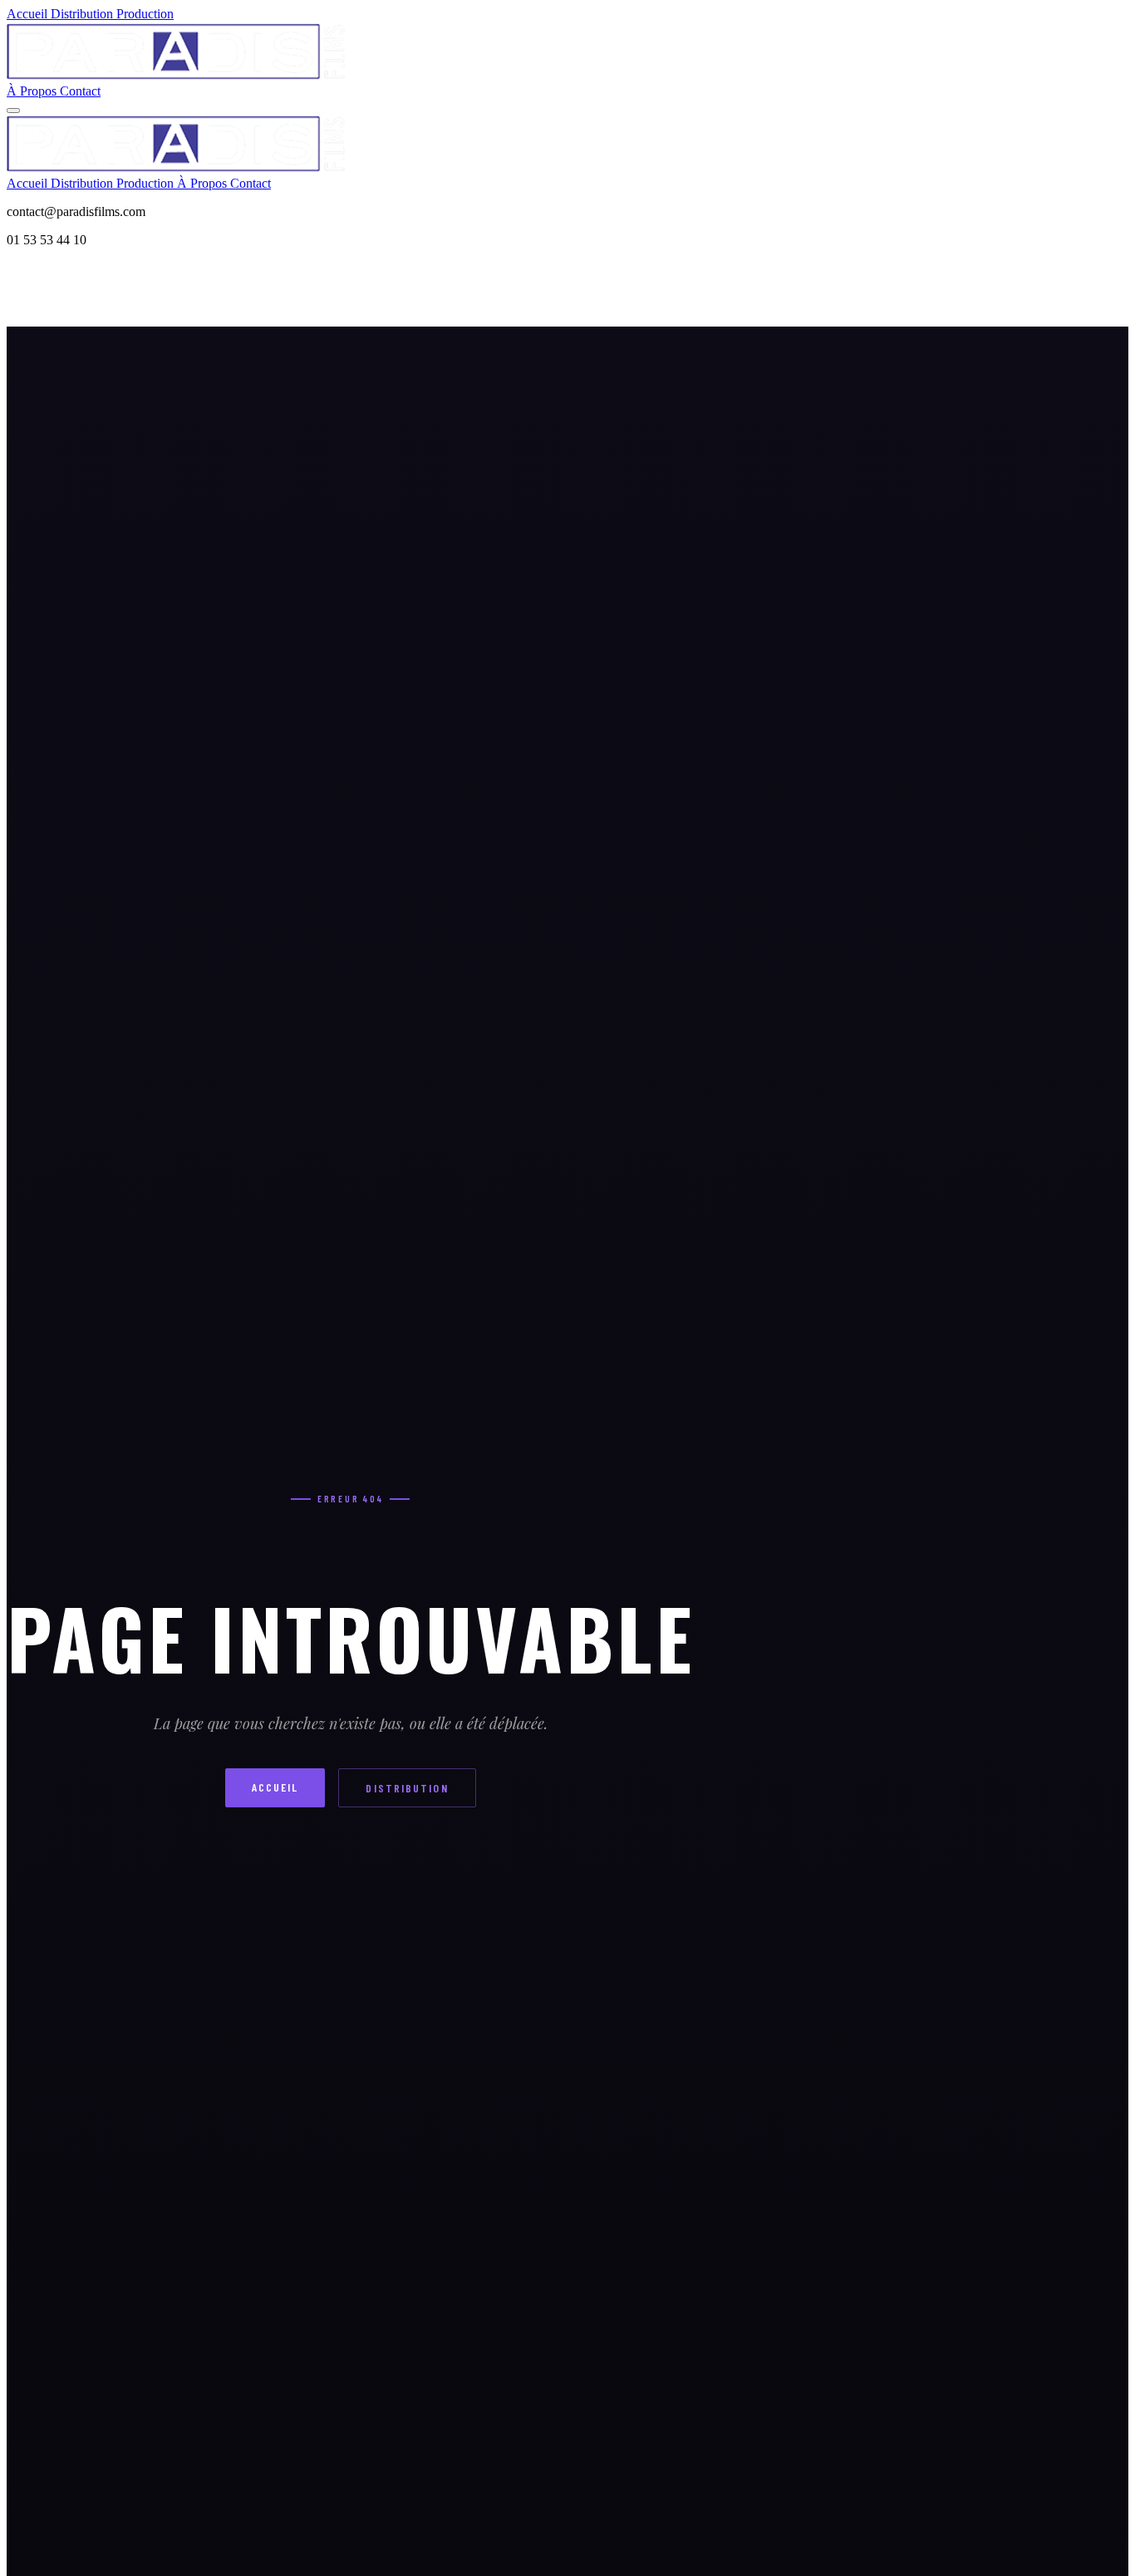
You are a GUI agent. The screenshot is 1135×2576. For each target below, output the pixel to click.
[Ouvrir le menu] (13, 111)
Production (145, 14)
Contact (80, 91)
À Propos (33, 91)
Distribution (84, 14)
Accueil (29, 14)
